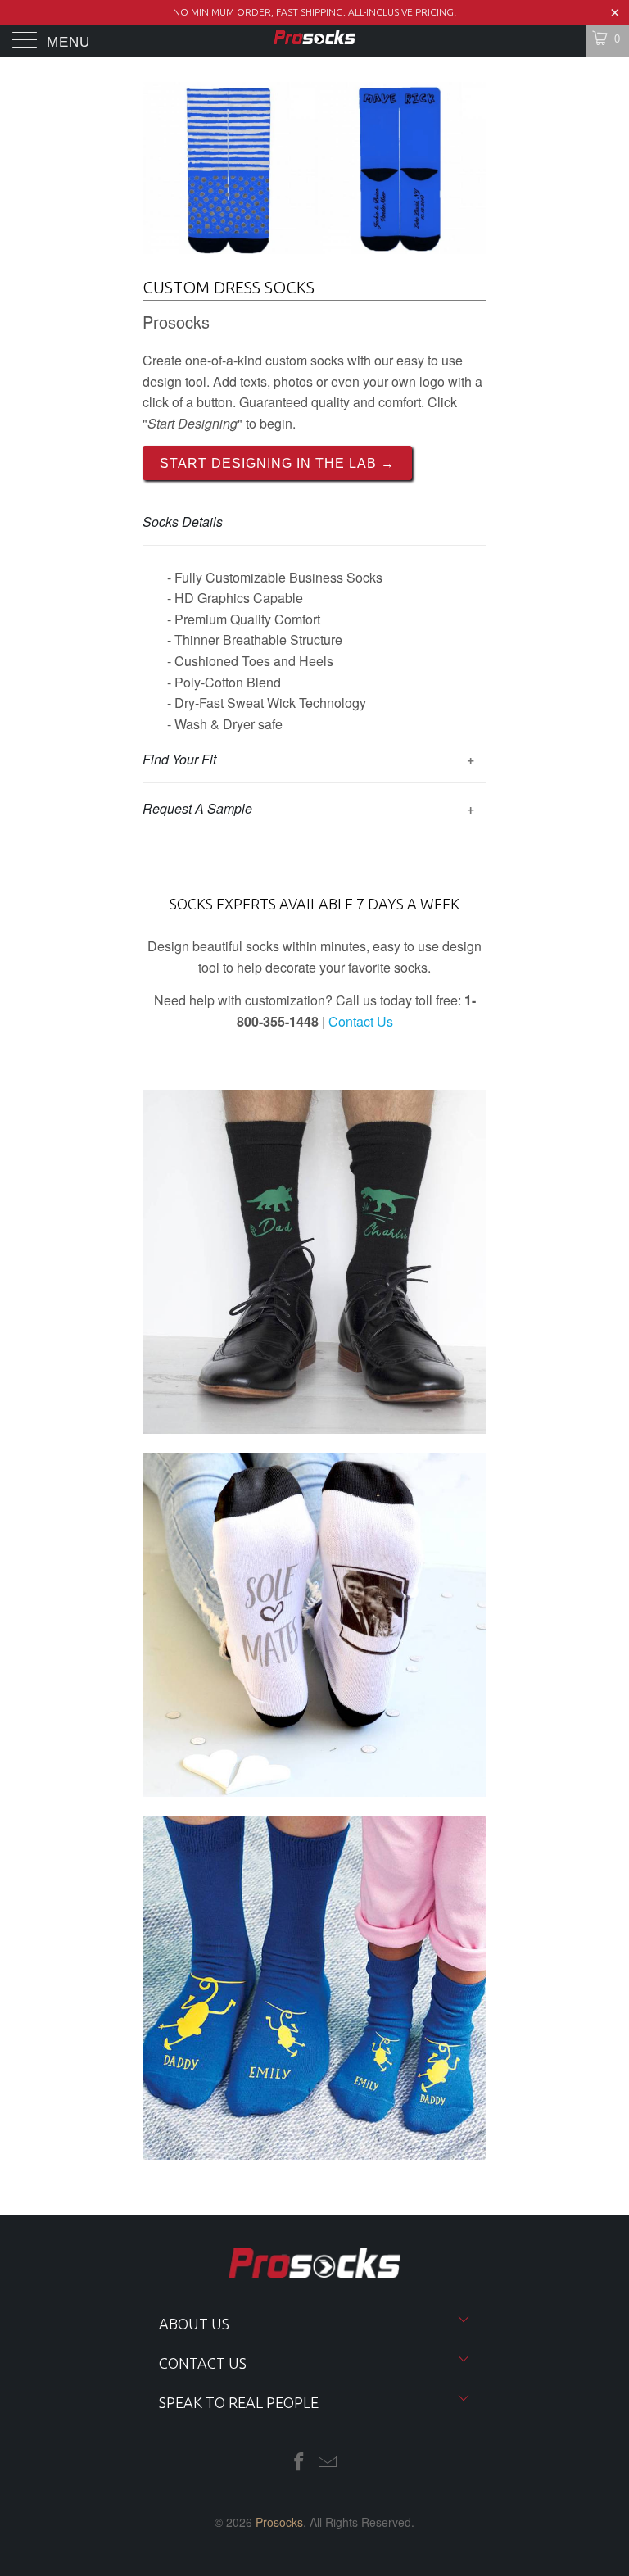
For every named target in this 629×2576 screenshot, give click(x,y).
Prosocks (279, 2522)
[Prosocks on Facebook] (299, 2462)
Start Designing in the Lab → (277, 463)
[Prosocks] (314, 41)
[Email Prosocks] (328, 2462)
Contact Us (361, 1021)
